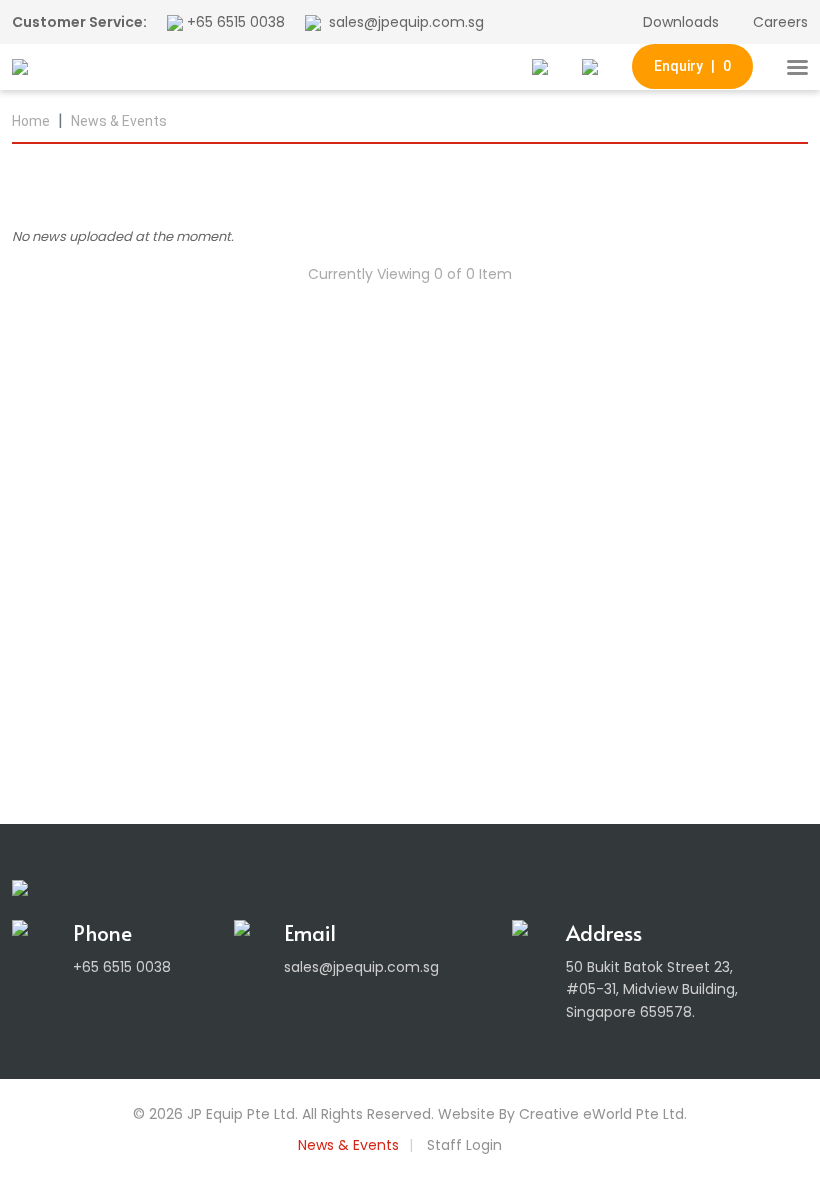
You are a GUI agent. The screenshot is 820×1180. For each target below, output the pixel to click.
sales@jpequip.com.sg (406, 22)
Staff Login (464, 1145)
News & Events (119, 121)
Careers (780, 22)
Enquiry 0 (692, 66)
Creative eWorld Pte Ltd (601, 1114)
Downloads (681, 22)
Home (31, 121)
